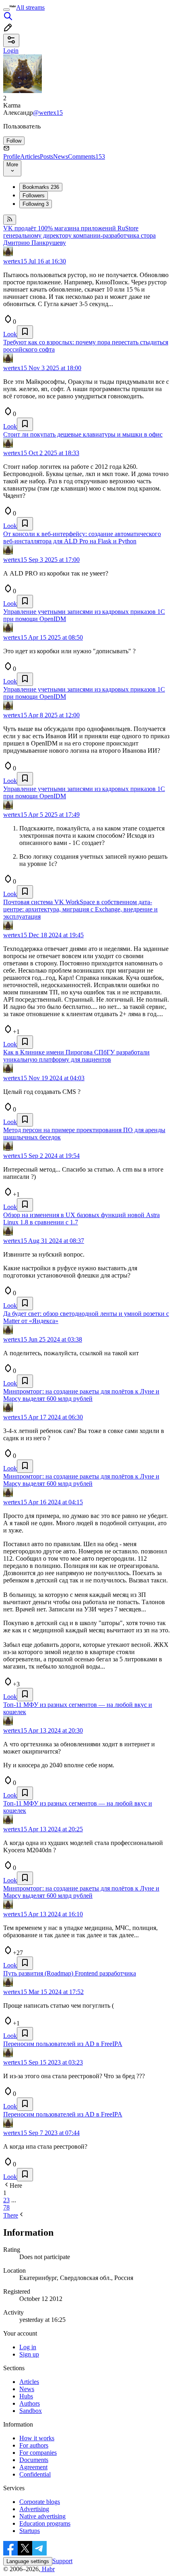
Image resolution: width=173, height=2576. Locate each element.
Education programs (45, 2523)
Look (10, 334)
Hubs (26, 2396)
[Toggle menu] (6, 10)
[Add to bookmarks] (25, 332)
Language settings (28, 2561)
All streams (30, 7)
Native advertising (42, 2516)
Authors (30, 2403)
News (61, 156)
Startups (30, 2531)
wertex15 (15, 261)
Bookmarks (41, 187)
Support (62, 2561)
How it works (37, 2438)
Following (36, 204)
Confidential (35, 2474)
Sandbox (31, 2411)
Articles (30, 156)
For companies (38, 2453)
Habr (47, 2569)
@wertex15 (48, 113)
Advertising (34, 2509)
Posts (46, 156)
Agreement (33, 2467)
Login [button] (11, 51)
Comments (86, 156)
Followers (34, 196)
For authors (34, 2445)
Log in (28, 2347)
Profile (12, 156)
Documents (34, 2460)
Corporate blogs (40, 2502)
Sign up (29, 2354)
